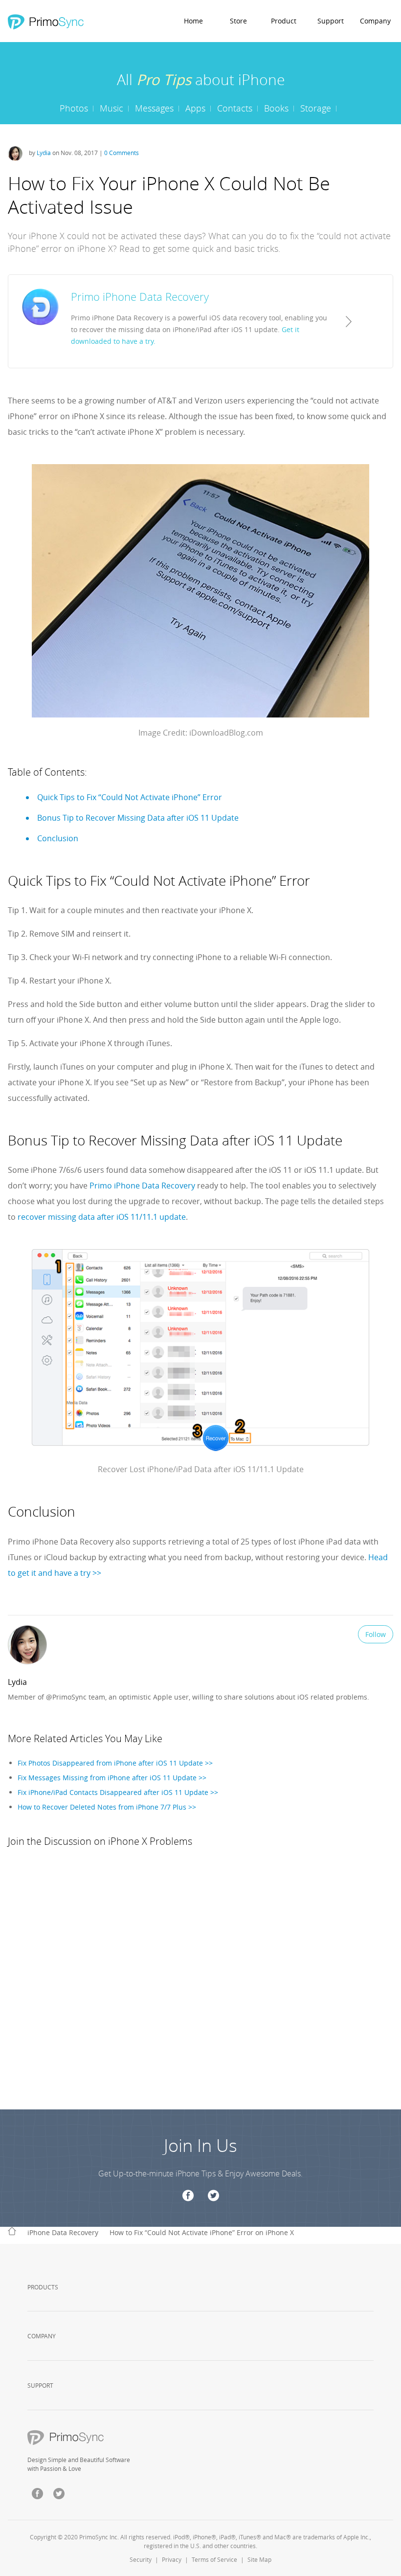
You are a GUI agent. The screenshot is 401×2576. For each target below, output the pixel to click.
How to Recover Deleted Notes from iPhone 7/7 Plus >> (107, 1807)
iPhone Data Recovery (63, 2232)
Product (284, 21)
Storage (316, 108)
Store (238, 21)
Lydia (45, 153)
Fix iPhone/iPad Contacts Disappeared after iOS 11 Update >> (118, 1792)
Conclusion (58, 838)
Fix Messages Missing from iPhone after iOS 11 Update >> (112, 1778)
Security (141, 2559)
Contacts (235, 108)
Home (193, 21)
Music (111, 108)
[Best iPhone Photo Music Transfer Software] (45, 22)
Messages (154, 108)
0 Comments (122, 153)
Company (375, 21)
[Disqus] (200, 1987)
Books (276, 108)
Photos (74, 108)
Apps (195, 108)
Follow (376, 1634)
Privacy (172, 2559)
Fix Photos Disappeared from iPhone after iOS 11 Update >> (115, 1763)
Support (331, 21)
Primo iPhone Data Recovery (142, 1186)
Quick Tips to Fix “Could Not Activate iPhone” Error (130, 797)
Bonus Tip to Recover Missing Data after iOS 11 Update (138, 818)
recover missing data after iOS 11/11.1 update (102, 1217)
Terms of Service (214, 2559)
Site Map (259, 2559)
